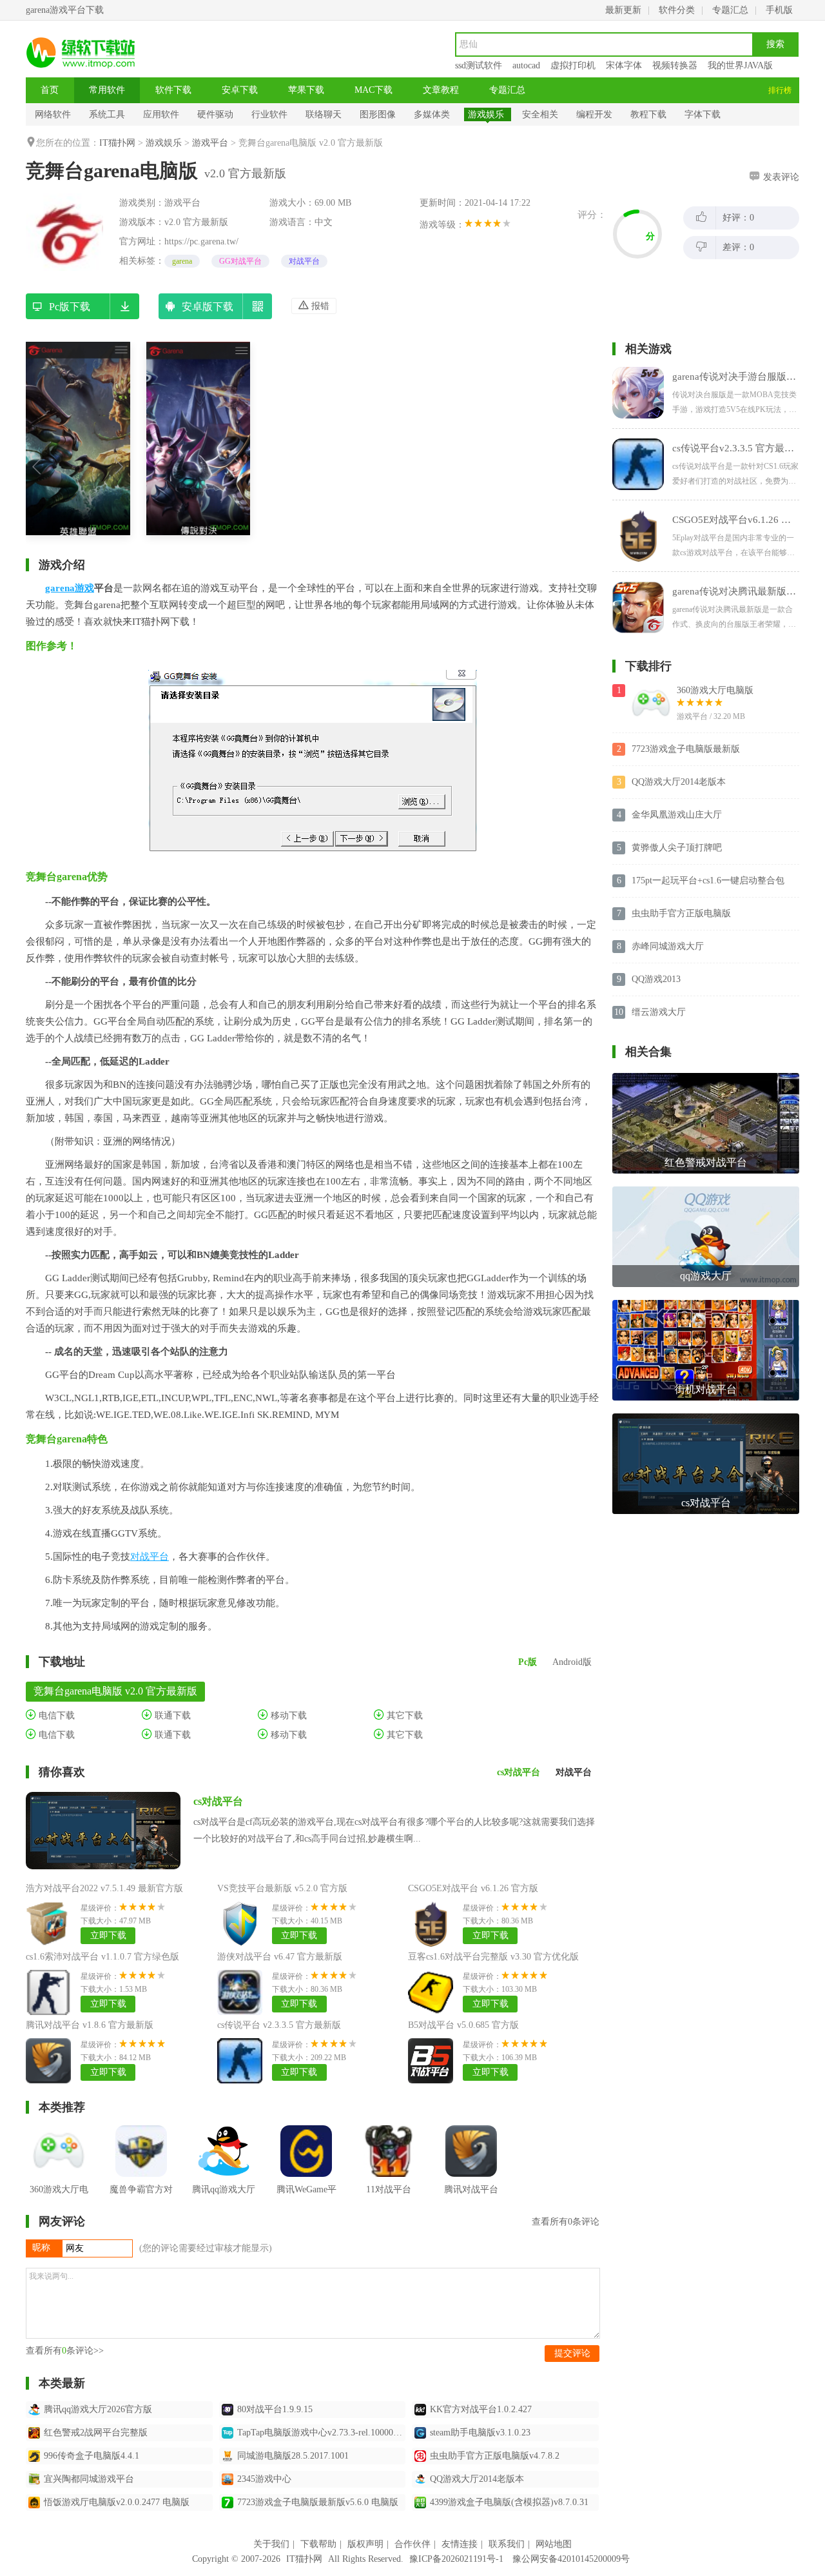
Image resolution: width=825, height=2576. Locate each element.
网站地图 (554, 2544)
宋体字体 (624, 65)
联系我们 (507, 2544)
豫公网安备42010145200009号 (571, 2559)
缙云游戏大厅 (659, 1012)
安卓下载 (240, 90)
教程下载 (648, 114)
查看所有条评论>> (65, 2351)
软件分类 (677, 10)
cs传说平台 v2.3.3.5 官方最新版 (279, 2025)
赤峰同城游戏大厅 (668, 946)
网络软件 (53, 114)
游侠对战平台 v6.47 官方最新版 (280, 1957)
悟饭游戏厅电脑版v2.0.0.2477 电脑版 (117, 2502)
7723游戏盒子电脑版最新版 (686, 749)
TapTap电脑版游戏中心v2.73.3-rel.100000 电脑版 (322, 2433)
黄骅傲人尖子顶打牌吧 (677, 848)
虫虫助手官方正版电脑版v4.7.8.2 (495, 2456)
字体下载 (703, 114)
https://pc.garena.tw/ (201, 241)
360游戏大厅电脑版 (715, 690)
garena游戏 (70, 588)
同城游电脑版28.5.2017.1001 (293, 2456)
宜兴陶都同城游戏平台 (89, 2479)
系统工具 (107, 114)
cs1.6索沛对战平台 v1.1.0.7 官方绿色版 (102, 1957)
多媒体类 (432, 114)
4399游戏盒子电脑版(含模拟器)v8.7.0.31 (509, 2502)
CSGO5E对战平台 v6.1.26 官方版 (473, 1888)
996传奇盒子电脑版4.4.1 (92, 2456)
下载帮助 (318, 2544)
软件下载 (173, 90)
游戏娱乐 (486, 114)
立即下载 (108, 1935)
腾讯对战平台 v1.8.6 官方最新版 (90, 2025)
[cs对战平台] (706, 1418)
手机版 (779, 10)
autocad (526, 65)
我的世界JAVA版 (740, 65)
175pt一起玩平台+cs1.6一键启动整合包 (708, 880)
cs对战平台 (218, 1801)
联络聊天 (324, 114)
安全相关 (540, 114)
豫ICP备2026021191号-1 (456, 2559)
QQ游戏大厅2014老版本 (477, 2479)
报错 (319, 306)
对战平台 (304, 261)
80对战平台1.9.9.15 (275, 2409)
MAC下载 (374, 90)
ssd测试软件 (479, 65)
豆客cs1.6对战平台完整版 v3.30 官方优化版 (493, 1957)
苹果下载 (306, 90)
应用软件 (161, 114)
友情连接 (460, 2544)
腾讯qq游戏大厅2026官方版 (98, 2409)
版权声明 (365, 2544)
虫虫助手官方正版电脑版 (681, 913)
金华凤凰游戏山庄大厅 (677, 815)
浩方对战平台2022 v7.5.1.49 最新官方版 (104, 1888)
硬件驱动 (215, 114)
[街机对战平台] (706, 1305)
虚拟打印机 (573, 65)
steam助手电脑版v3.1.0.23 (480, 2433)
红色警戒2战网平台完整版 (96, 2433)
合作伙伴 (412, 2544)
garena (182, 261)
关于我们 (271, 2544)
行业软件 (269, 114)
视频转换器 (675, 65)
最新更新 (623, 10)
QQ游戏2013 (656, 979)
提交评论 (572, 2353)
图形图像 (378, 114)
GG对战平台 (240, 261)
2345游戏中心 (264, 2479)
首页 (50, 90)
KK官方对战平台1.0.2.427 (481, 2409)
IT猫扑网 (117, 143)
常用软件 (107, 90)
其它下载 (403, 1716)
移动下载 (287, 1716)
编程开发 (594, 114)
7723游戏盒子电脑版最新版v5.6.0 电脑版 (318, 2502)
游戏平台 (210, 143)
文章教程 (441, 90)
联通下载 (171, 1716)
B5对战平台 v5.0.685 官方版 (463, 2025)
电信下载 (55, 1716)
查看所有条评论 (566, 2222)
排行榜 (780, 90)
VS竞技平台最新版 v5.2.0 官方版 (282, 1888)
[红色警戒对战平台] (706, 1078)
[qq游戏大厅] (706, 1191)
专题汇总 (730, 10)
